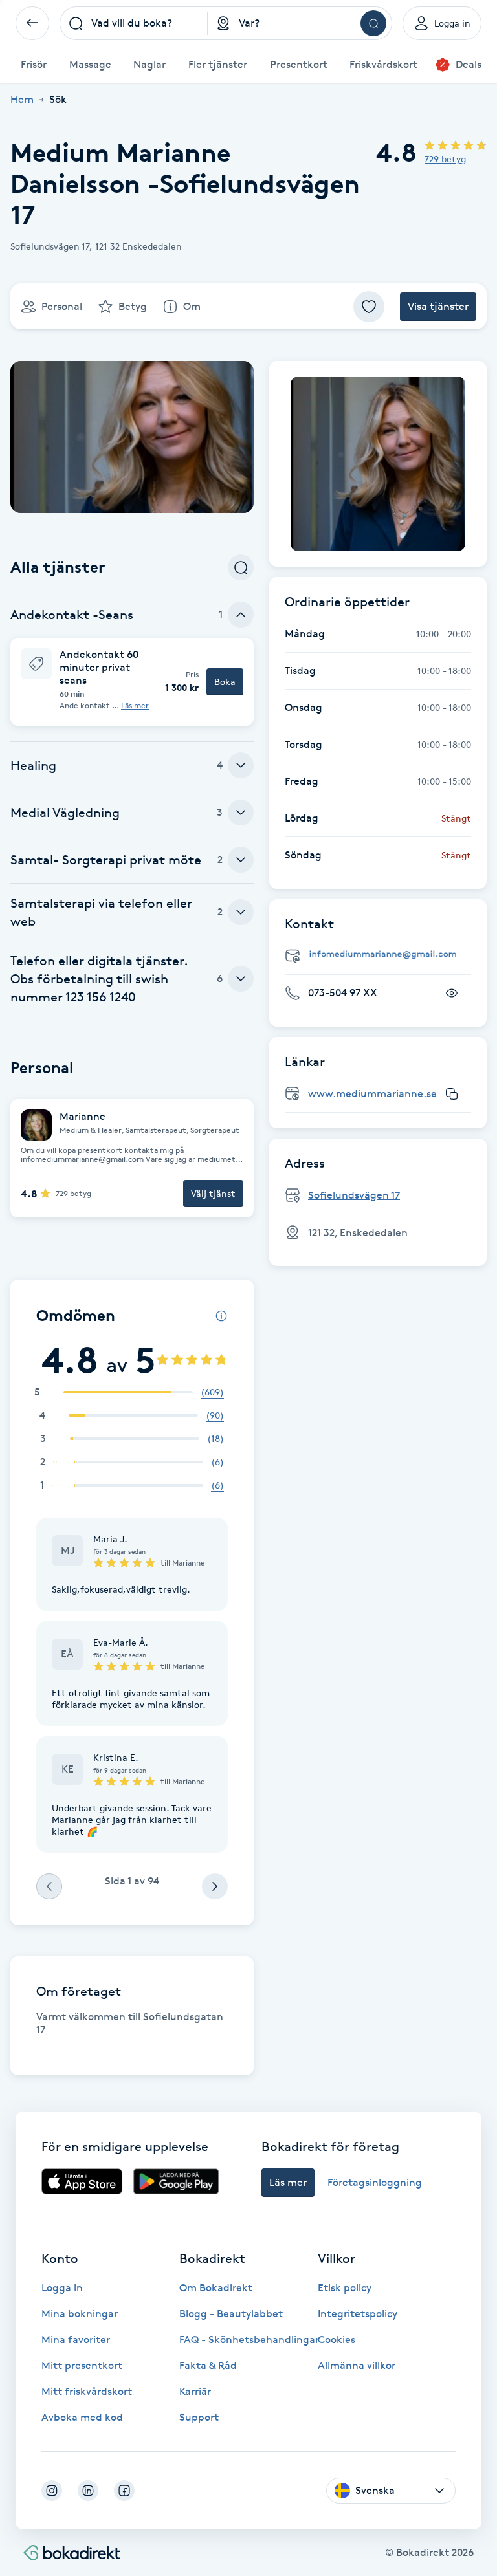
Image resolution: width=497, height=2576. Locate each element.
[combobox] (134, 23)
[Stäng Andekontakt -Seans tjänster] (241, 615)
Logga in (62, 2288)
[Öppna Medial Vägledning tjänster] (241, 813)
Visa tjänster (438, 306)
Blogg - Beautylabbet (231, 2314)
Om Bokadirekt (216, 2288)
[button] (132, 682)
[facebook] (124, 2491)
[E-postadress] (383, 955)
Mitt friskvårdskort (87, 2391)
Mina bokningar (80, 2314)
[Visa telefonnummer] (452, 993)
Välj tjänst (213, 1193)
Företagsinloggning (375, 2182)
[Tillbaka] (32, 23)
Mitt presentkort (82, 2365)
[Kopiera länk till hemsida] (452, 1094)
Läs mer (135, 706)
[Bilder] (378, 464)
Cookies (337, 2340)
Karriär (195, 2391)
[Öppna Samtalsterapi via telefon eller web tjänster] (241, 912)
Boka (225, 682)
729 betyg (445, 159)
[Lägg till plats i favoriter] (369, 307)
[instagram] (52, 2491)
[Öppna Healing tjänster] (241, 765)
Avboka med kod (82, 2417)
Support (199, 2417)
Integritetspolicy (358, 2314)
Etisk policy (345, 2288)
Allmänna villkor (357, 2365)
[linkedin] (88, 2491)
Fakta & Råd (208, 2365)
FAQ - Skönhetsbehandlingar (249, 2340)
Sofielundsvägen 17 (354, 1195)
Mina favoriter (76, 2340)
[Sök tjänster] (241, 567)
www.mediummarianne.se (372, 1094)
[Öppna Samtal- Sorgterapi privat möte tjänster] (241, 860)
